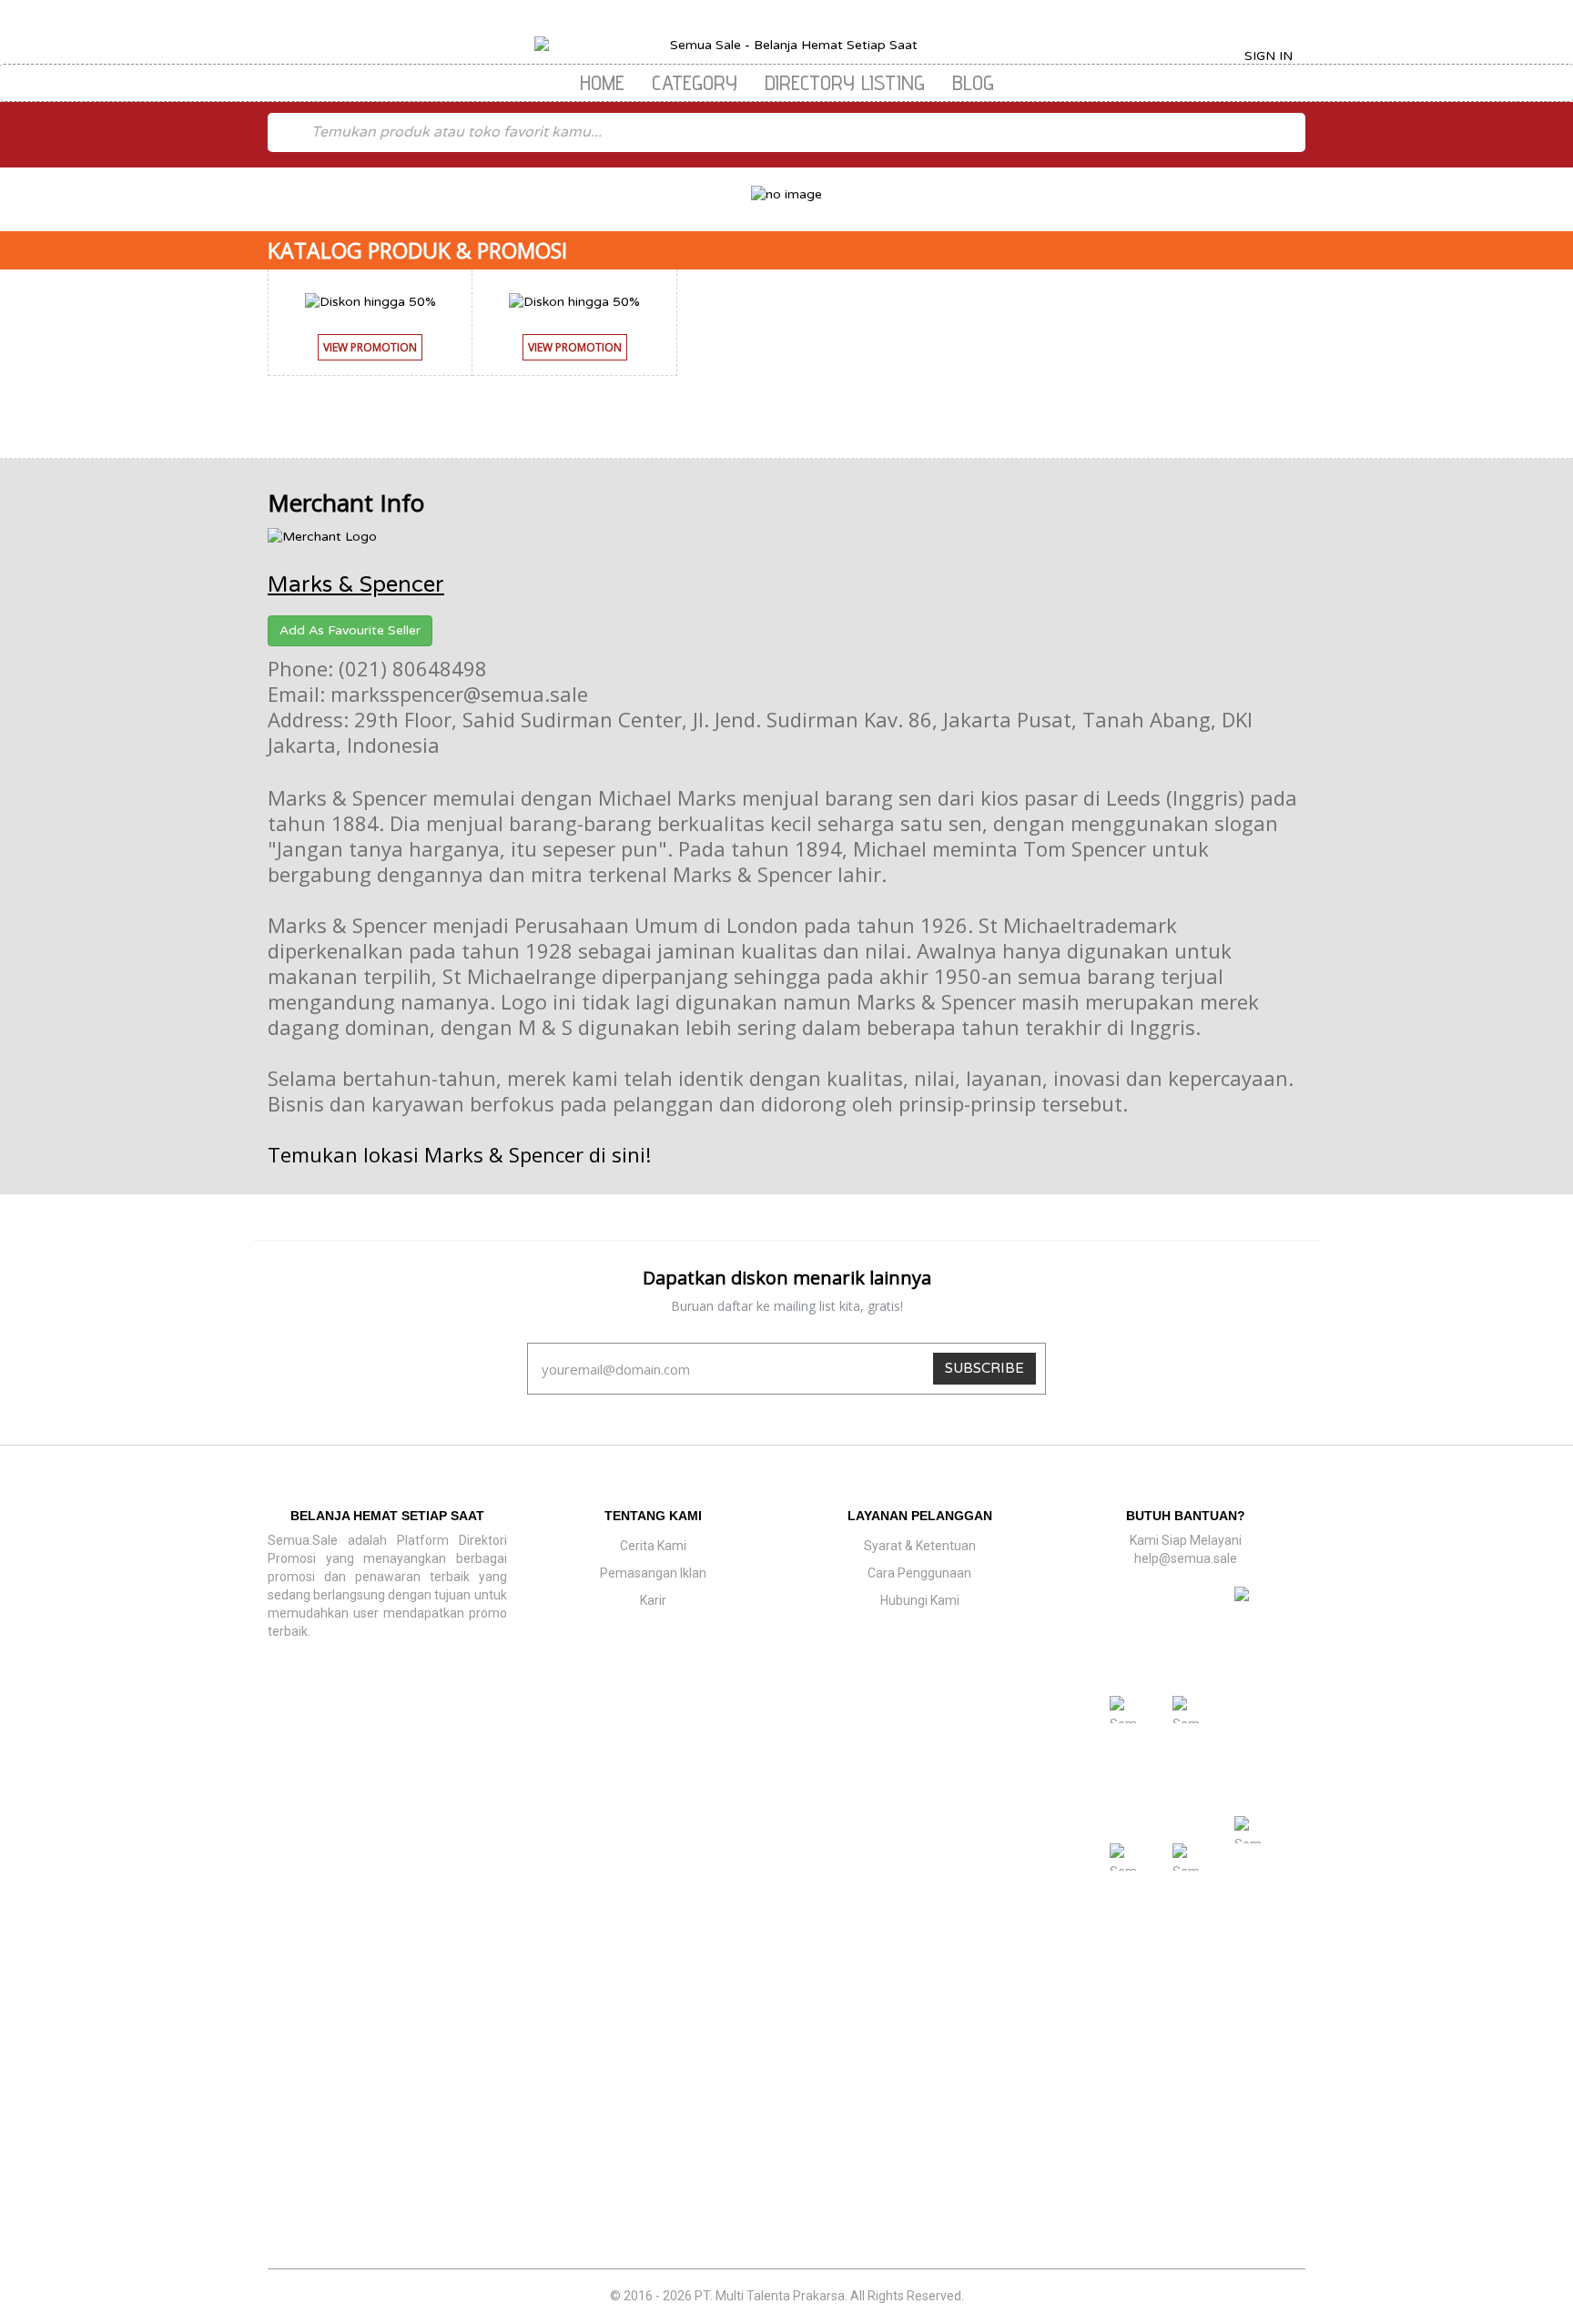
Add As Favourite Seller (350, 630)
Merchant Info (346, 502)
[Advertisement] (786, 2136)
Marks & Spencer (356, 585)
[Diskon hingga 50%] (370, 301)
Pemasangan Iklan (653, 1573)
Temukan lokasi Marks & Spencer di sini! (459, 1154)
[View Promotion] (370, 365)
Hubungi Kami (920, 1600)
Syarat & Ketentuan (920, 1546)
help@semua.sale (1186, 1558)
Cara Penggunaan (919, 1573)
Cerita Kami (653, 1546)
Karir (653, 1600)
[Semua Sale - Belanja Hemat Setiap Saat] (787, 46)
